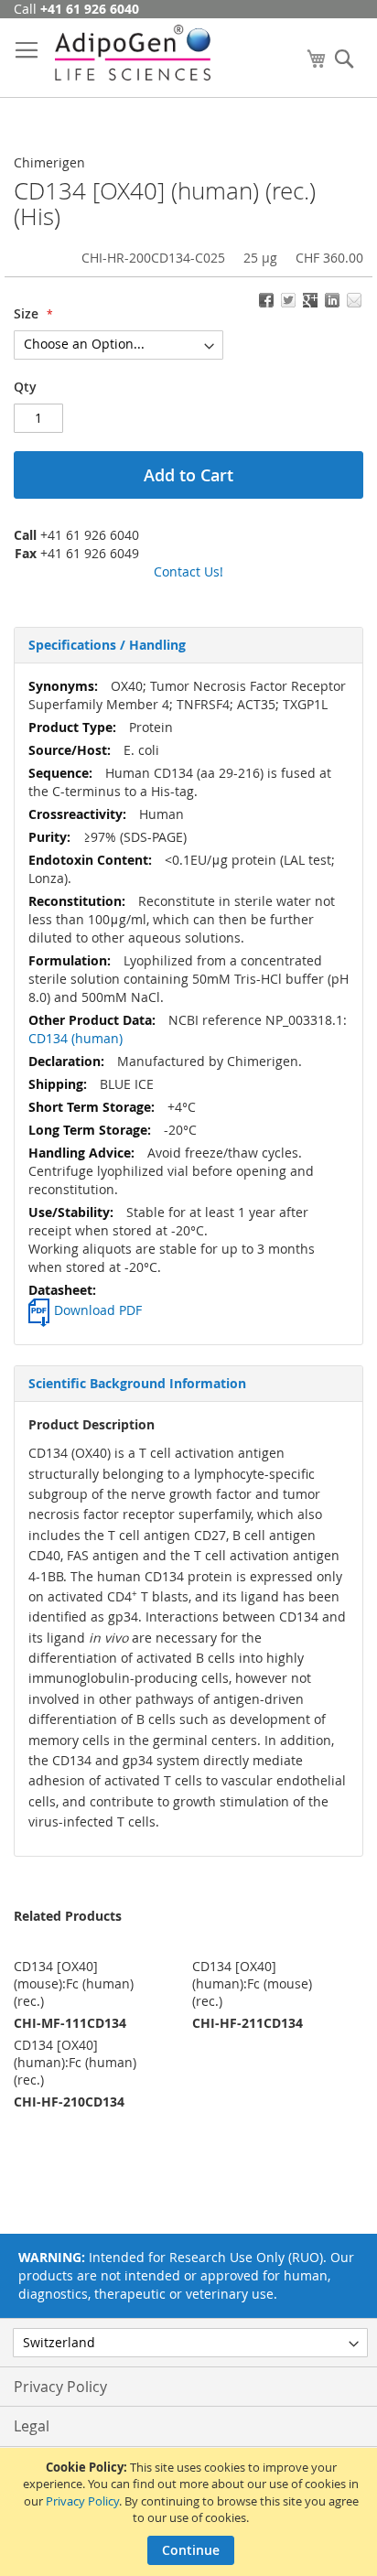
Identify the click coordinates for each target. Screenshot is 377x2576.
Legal (32, 2426)
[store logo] (133, 53)
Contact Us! (188, 571)
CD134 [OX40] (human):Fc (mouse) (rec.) (252, 1983)
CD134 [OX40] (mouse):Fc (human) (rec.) (74, 1983)
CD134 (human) (75, 1038)
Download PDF (98, 1310)
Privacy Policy (82, 2501)
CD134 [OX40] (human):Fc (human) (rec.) (75, 2062)
